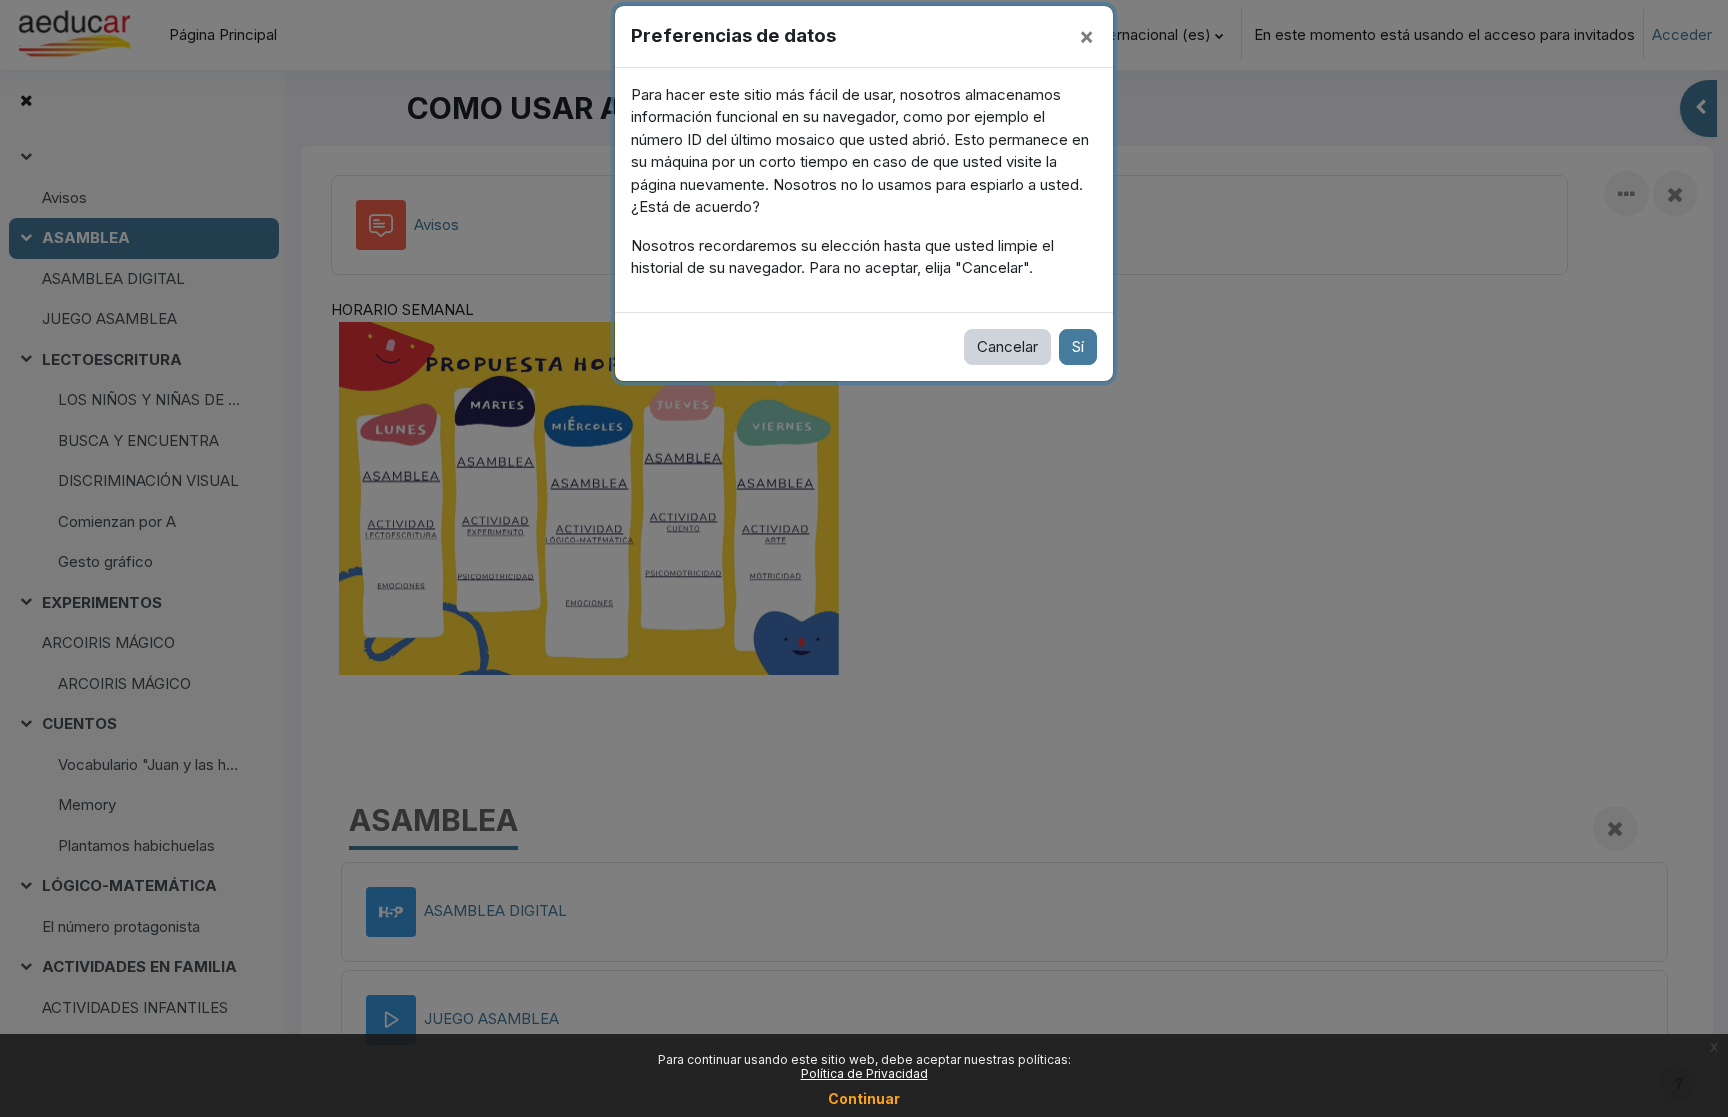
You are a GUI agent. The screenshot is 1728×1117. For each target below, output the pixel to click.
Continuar (864, 1098)
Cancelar (1007, 346)
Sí (1078, 346)
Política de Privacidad (864, 1073)
